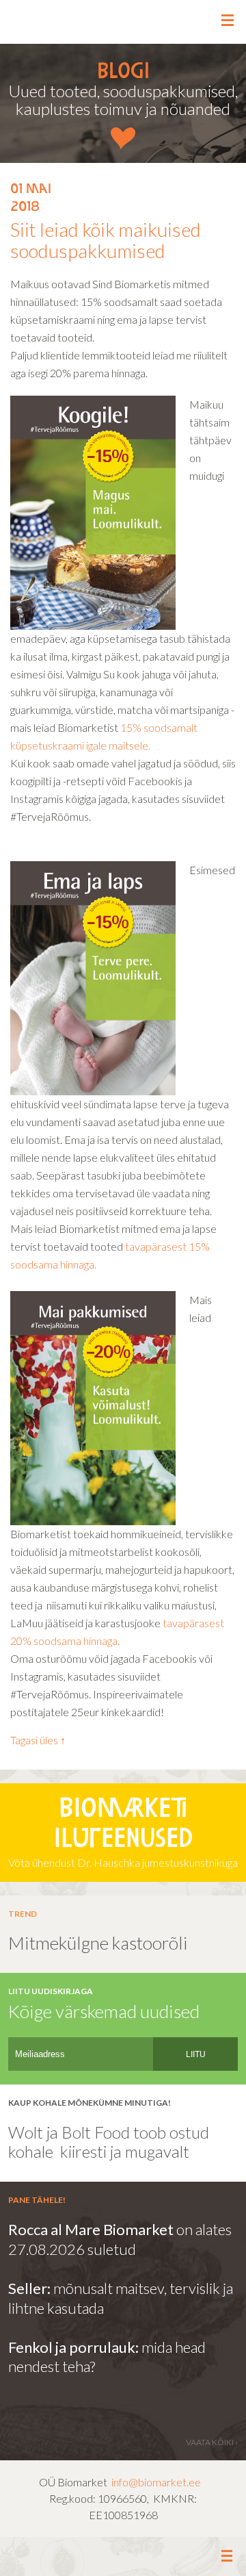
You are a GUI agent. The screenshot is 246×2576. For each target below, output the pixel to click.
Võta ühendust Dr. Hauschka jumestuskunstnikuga (123, 1833)
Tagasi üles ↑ (38, 1740)
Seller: (31, 2288)
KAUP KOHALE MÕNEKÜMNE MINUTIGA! (90, 2103)
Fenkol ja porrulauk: (73, 2347)
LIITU (196, 2054)
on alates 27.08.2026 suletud (120, 2239)
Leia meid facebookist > (123, 2557)
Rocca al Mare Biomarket (91, 2229)
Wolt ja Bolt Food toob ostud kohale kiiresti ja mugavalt (109, 2142)
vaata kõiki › (212, 2442)
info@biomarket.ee (156, 2482)
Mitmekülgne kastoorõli (98, 1943)
